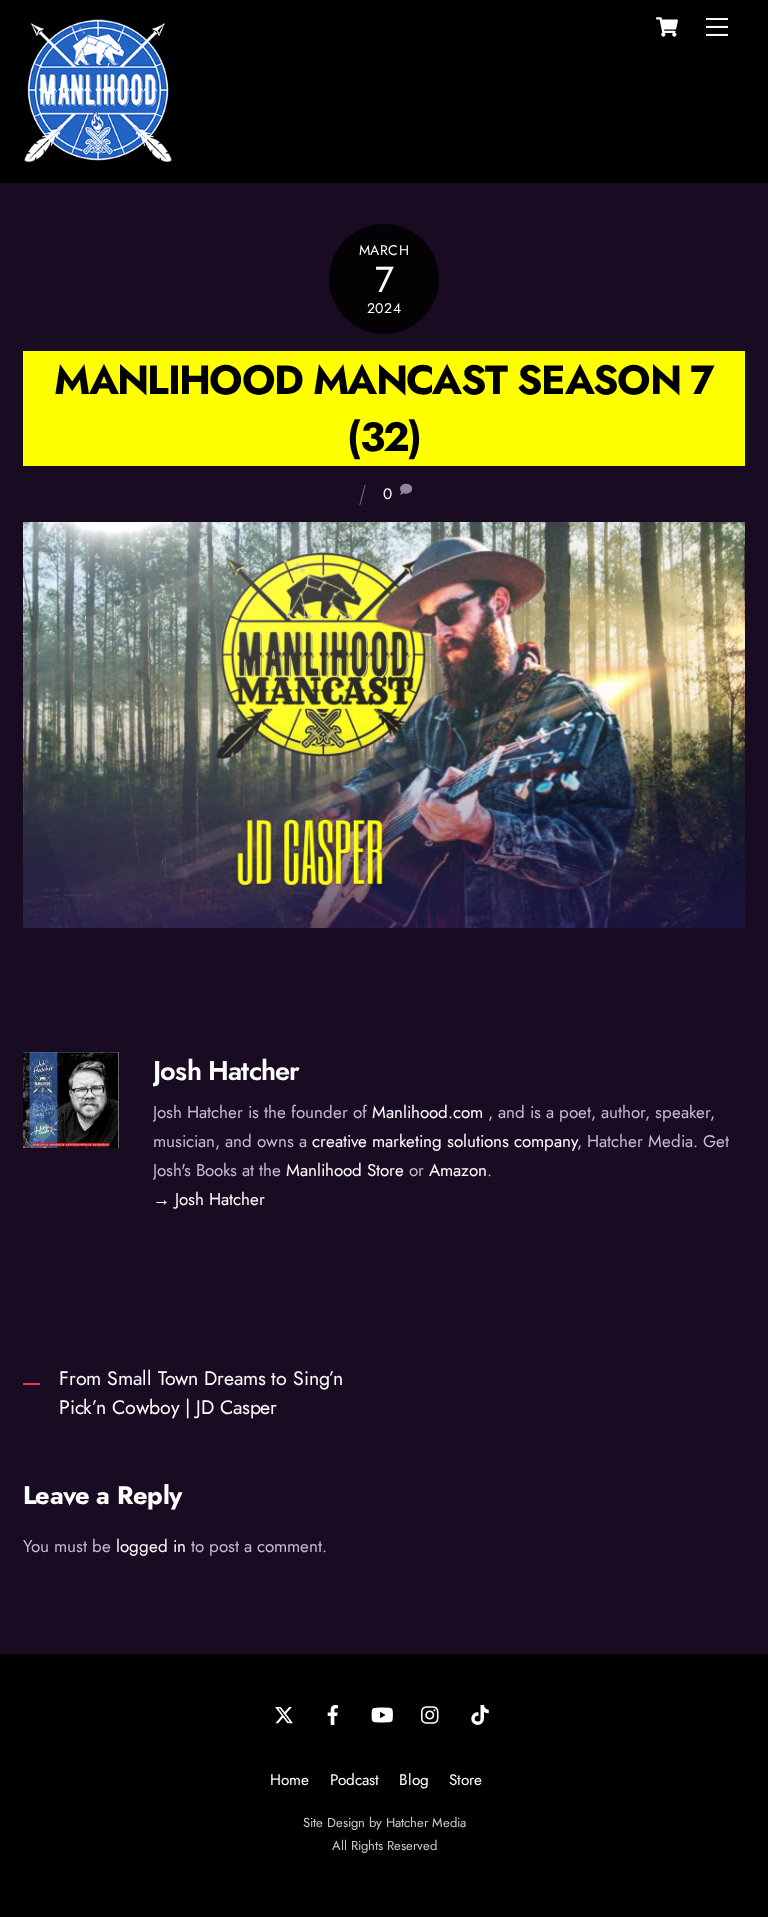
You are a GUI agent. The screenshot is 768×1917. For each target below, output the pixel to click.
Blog (414, 1780)
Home (289, 1780)
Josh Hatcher (226, 1070)
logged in (151, 1546)
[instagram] (431, 1713)
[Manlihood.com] (98, 156)
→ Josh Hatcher (209, 1199)
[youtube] (382, 1713)
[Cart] (667, 27)
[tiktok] (480, 1713)
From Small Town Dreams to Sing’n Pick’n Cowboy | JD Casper (201, 1392)
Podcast (354, 1780)
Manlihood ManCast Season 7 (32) (384, 408)
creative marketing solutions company (444, 1141)
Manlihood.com (427, 1112)
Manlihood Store (345, 1170)
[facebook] (333, 1713)
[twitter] (284, 1713)
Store (465, 1780)
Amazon (458, 1170)
